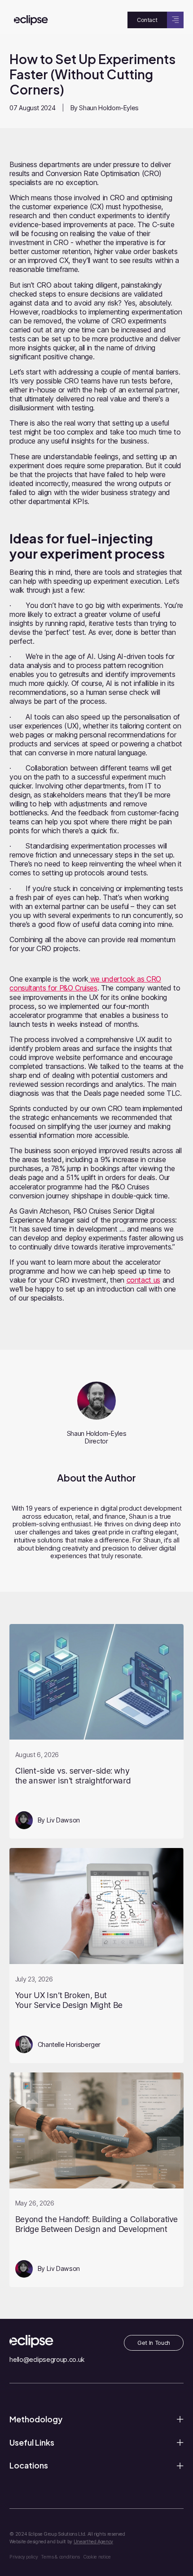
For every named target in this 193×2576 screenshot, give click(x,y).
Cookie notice (97, 2557)
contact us (143, 1280)
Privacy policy (24, 2557)
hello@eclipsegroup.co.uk (47, 2359)
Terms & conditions (60, 2557)
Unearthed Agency (93, 2542)
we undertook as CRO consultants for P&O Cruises (85, 983)
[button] (175, 20)
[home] (29, 20)
